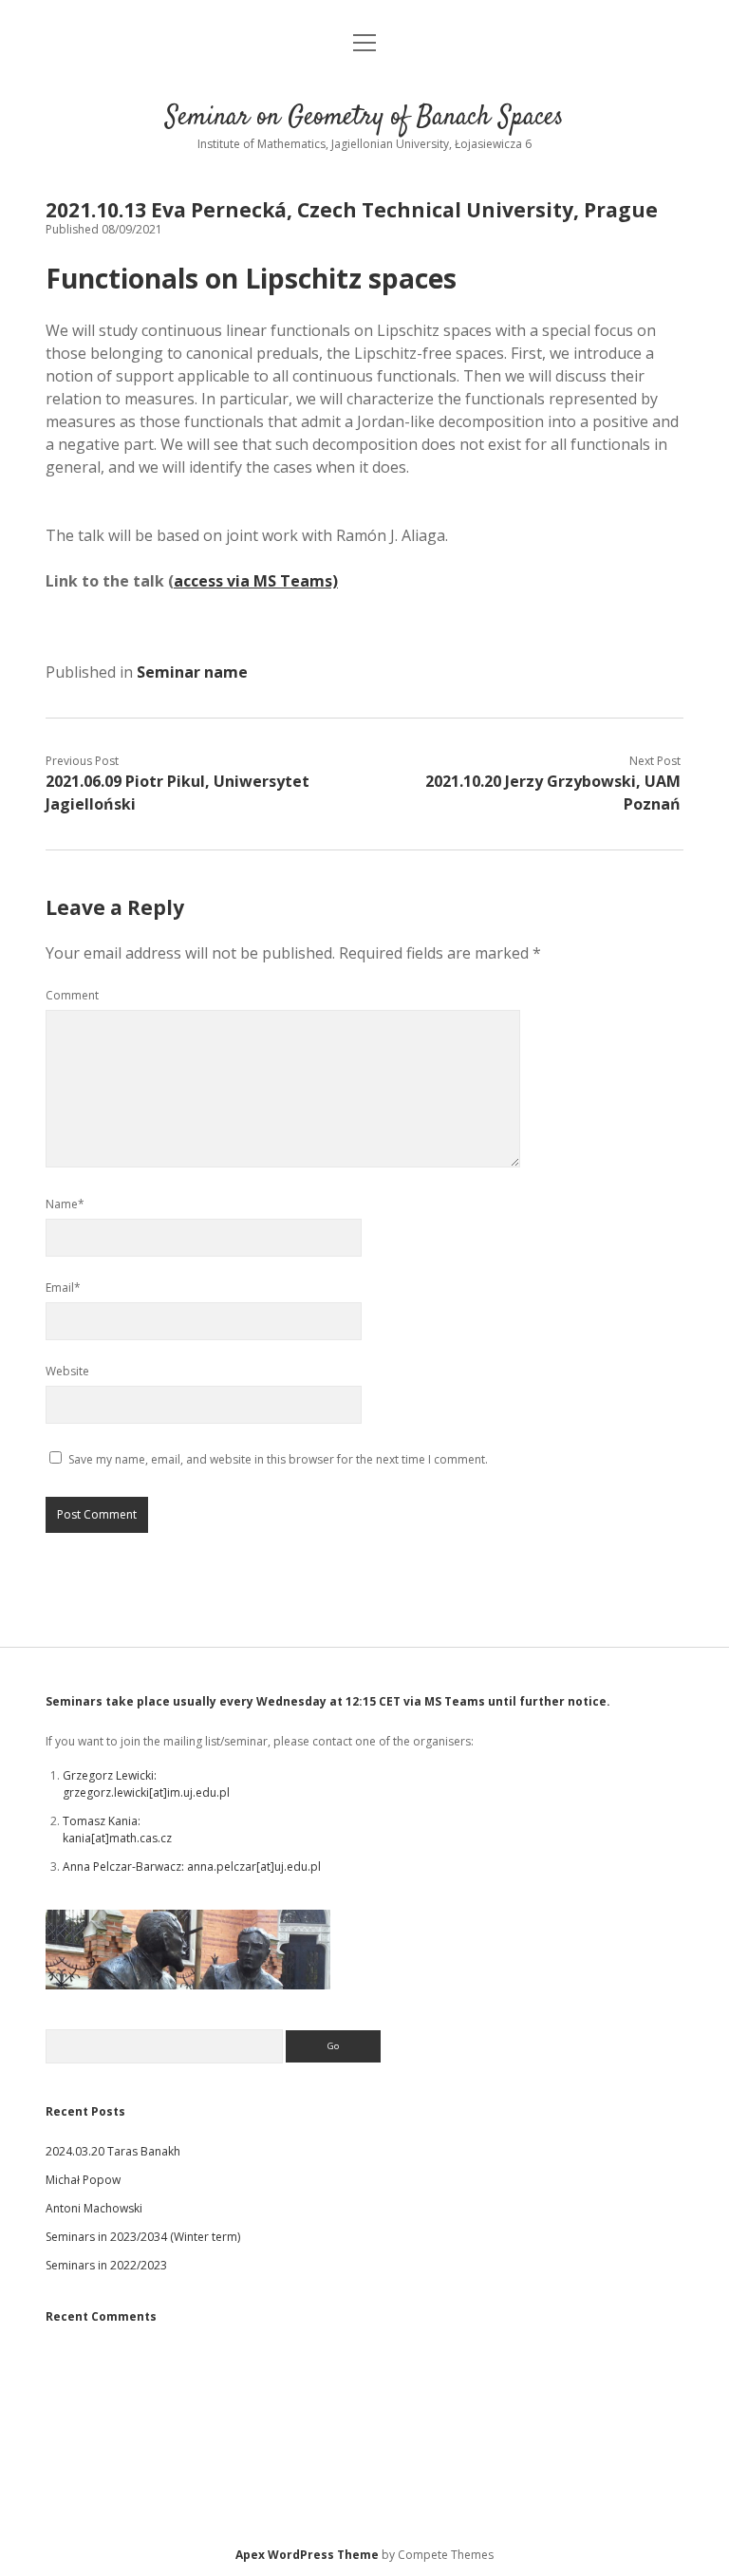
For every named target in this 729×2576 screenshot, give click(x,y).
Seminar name (192, 672)
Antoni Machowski (94, 2208)
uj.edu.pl (298, 1867)
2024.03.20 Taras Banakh (113, 2151)
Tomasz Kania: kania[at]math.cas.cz (117, 1829)
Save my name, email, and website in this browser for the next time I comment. (278, 1459)
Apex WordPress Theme (307, 2555)
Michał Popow (83, 2180)
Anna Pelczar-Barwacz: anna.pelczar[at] (168, 1867)
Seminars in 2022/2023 (106, 2265)
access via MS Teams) (256, 581)
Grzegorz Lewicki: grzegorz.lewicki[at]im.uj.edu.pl (146, 1784)
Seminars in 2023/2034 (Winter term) (143, 2237)
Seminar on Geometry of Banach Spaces (364, 118)
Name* (65, 1204)
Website (67, 1371)
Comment (72, 995)
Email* (63, 1288)
